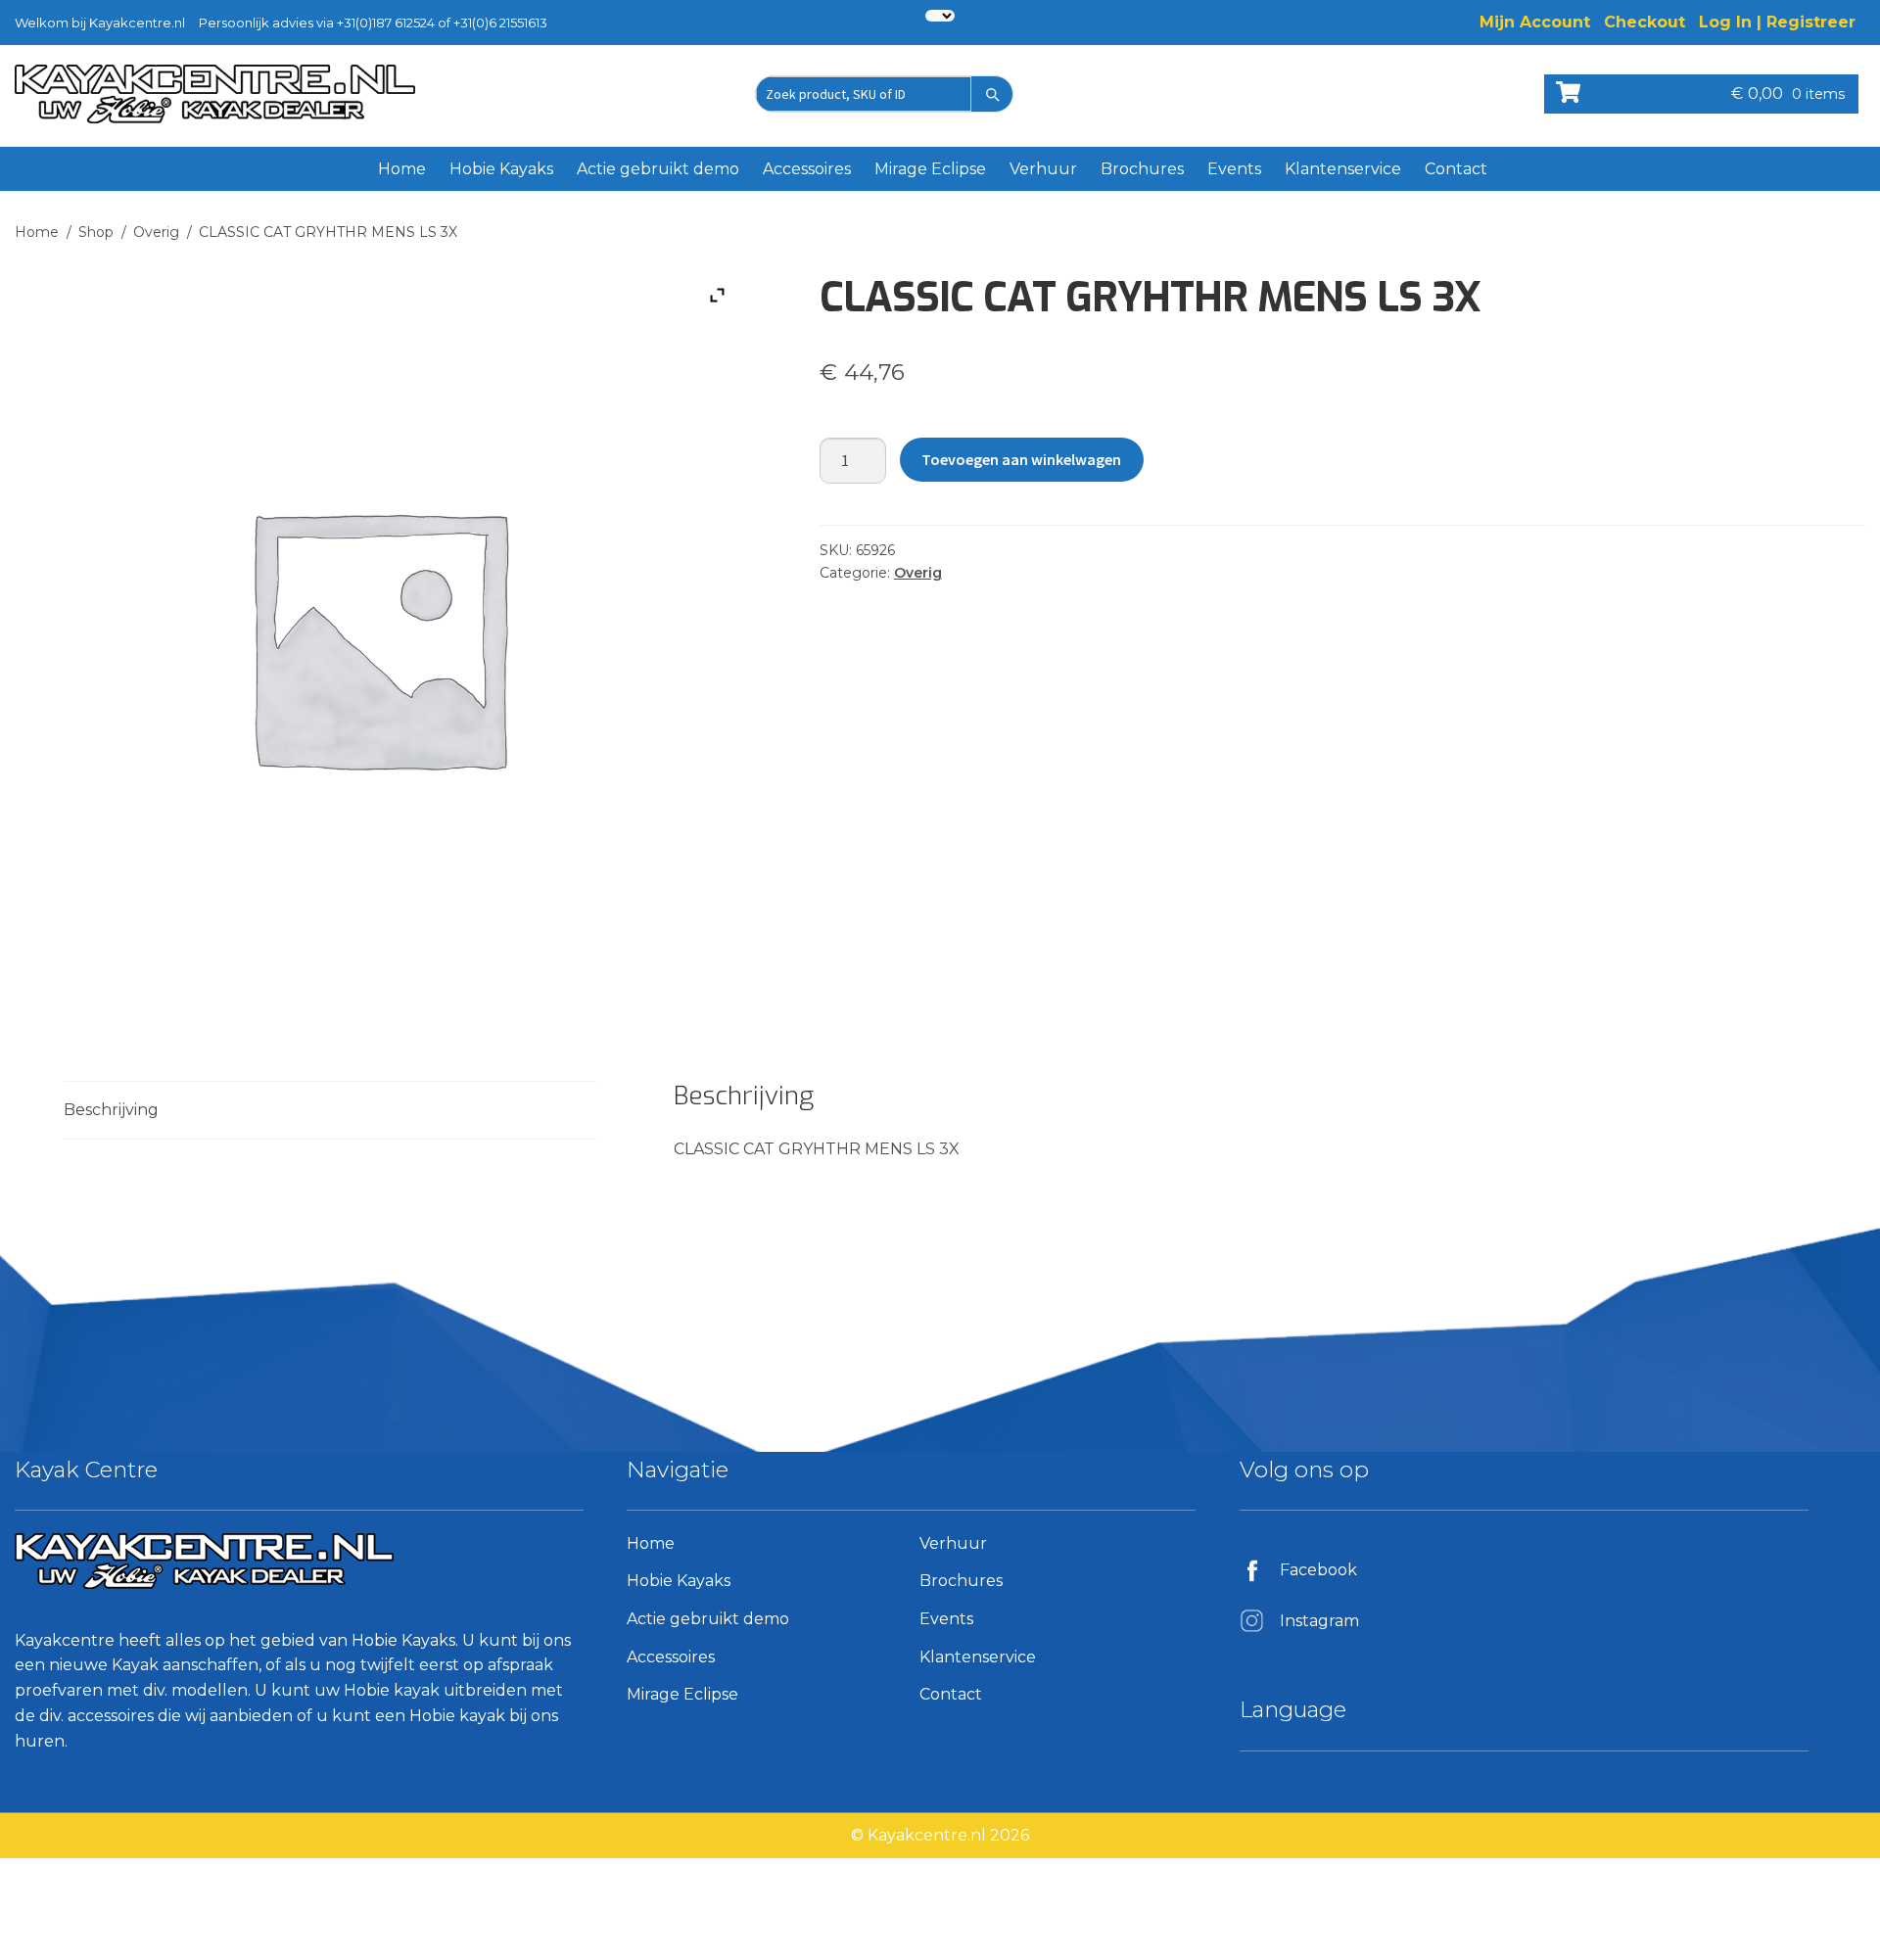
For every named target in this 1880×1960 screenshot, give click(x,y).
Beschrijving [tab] (111, 1110)
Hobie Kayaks (501, 169)
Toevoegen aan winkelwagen (1021, 459)
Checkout (1645, 22)
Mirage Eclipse (930, 169)
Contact (1456, 169)
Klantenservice (1343, 169)
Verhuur (1043, 169)
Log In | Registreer (1777, 22)
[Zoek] (992, 94)
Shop (96, 232)
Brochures (1142, 169)
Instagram (1319, 1621)
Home (402, 169)
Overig (156, 232)
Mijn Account (1535, 22)
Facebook (1318, 1570)
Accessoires (807, 169)
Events (1234, 169)
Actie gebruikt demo (658, 169)
